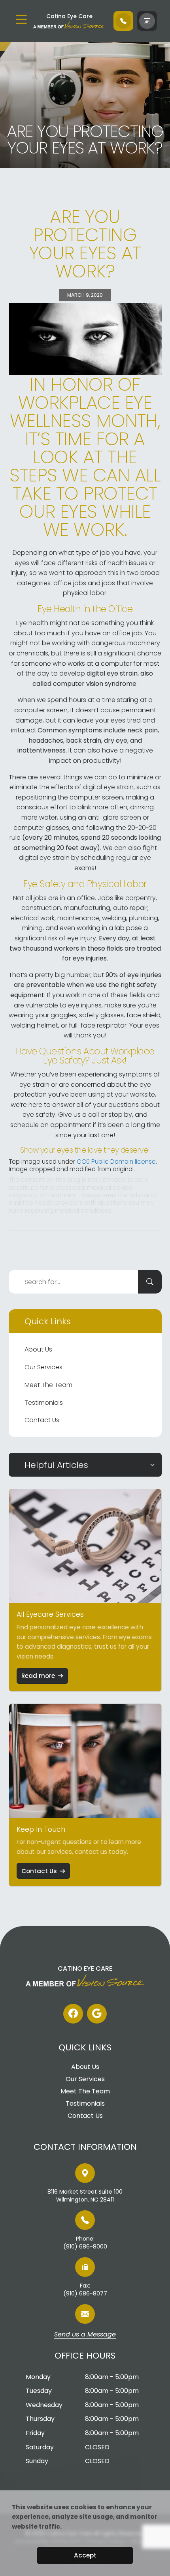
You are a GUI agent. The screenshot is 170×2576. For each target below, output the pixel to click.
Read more (38, 1676)
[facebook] (73, 2014)
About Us (38, 1349)
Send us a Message (85, 2335)
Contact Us (42, 1420)
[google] (97, 2014)
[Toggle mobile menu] (21, 19)
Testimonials (44, 1403)
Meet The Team (48, 1385)
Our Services (43, 1367)
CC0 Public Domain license (116, 1162)
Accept (85, 2555)
